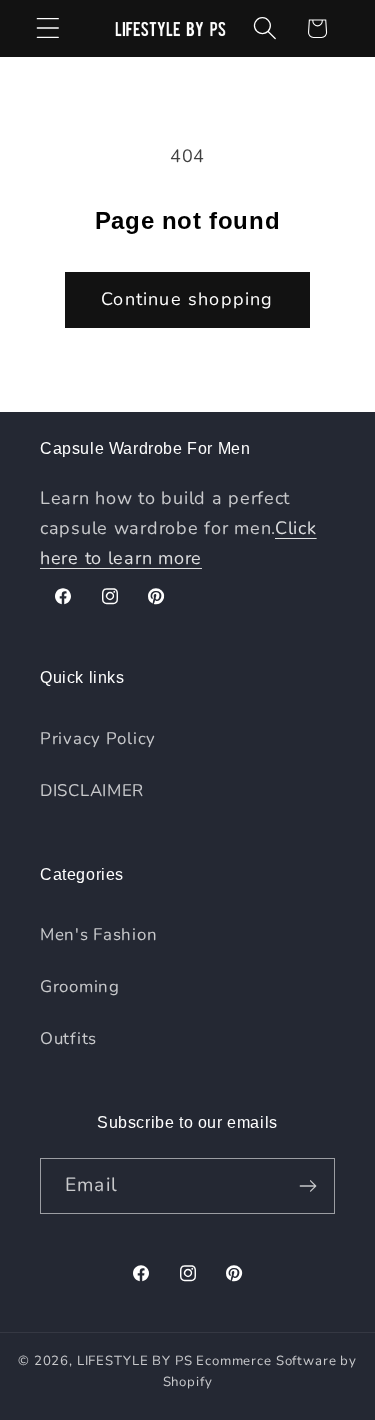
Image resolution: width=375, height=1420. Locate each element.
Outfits (68, 1038)
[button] (48, 28)
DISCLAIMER (92, 790)
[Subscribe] (307, 1186)
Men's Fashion (98, 934)
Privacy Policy (98, 738)
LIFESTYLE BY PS (135, 1361)
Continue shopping (187, 299)
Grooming (80, 986)
